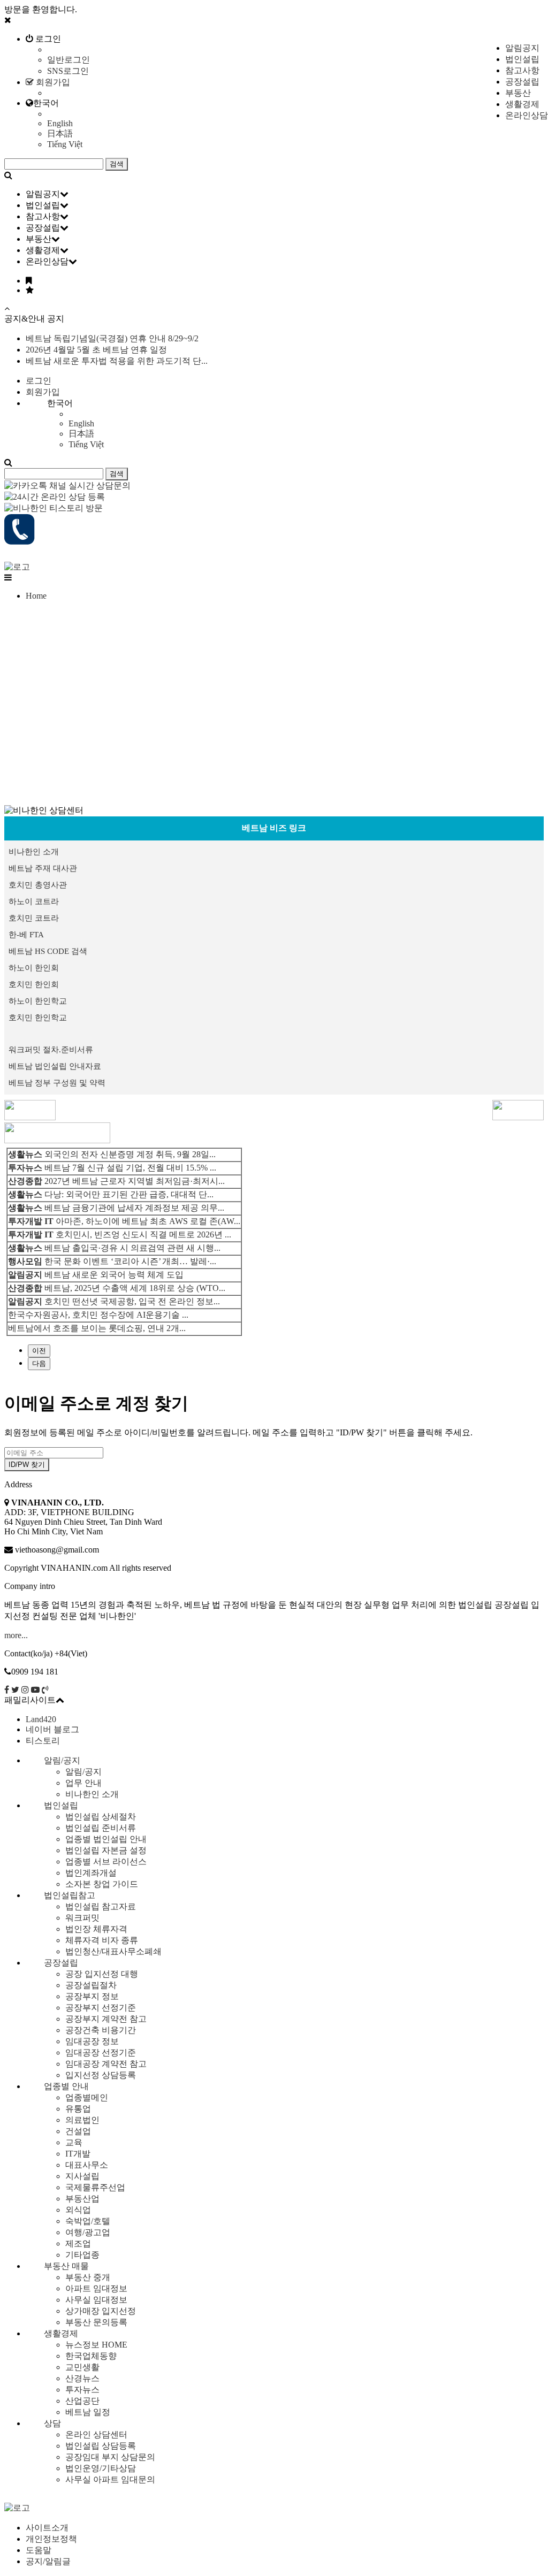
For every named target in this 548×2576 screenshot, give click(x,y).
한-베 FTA (26, 935)
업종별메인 (87, 2097)
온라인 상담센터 (96, 2434)
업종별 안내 (66, 2086)
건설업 (78, 2131)
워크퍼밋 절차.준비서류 (51, 1050)
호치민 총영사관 (38, 885)
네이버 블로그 (52, 1729)
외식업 (78, 2210)
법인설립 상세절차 (101, 1817)
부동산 (518, 93)
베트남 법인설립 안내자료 (55, 1066)
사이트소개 (47, 2528)
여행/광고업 (88, 2232)
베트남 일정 (88, 2412)
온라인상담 (527, 115)
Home (36, 596)
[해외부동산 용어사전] (30, 1117)
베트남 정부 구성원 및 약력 (57, 1083)
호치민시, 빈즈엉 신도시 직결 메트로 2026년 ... (143, 1235)
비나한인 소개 (34, 852)
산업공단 (82, 2401)
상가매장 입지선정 (101, 2311)
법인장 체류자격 (96, 1929)
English (60, 123)
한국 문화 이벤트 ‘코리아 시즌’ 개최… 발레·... (130, 1261)
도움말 (39, 2550)
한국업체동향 (91, 2356)
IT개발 (78, 2154)
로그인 (47, 39)
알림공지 (522, 48)
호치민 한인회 (34, 984)
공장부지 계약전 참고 (106, 2019)
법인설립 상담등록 (101, 2446)
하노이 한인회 (34, 968)
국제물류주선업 (95, 2187)
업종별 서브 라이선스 (106, 1862)
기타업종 (82, 2255)
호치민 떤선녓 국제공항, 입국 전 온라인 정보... (132, 1301)
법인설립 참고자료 (101, 1906)
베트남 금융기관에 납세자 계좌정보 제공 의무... (134, 1208)
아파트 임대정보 (96, 2288)
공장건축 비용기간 (101, 2030)
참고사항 (522, 70)
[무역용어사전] (518, 1117)
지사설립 (82, 2176)
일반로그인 (68, 60)
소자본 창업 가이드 (102, 1884)
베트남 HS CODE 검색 (48, 951)
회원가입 (52, 82)
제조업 (78, 2244)
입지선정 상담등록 (101, 2075)
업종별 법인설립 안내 (106, 1839)
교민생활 (82, 2367)
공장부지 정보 (92, 1996)
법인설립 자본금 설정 (106, 1850)
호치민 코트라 (34, 918)
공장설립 (522, 82)
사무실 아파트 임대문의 (110, 2479)
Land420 (41, 1719)
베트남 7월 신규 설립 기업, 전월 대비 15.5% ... (130, 1168)
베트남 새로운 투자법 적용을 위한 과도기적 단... (117, 361)
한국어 (46, 103)
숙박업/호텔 (88, 2221)
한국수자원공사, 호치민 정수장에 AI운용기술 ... (98, 1315)
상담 (52, 2423)
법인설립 (522, 59)
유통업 (78, 2109)
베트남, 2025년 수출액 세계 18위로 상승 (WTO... (135, 1288)
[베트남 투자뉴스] (57, 1140)
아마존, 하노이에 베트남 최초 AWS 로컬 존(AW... (148, 1221)
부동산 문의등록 (96, 2322)
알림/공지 (62, 1760)
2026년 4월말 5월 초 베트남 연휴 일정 (96, 350)
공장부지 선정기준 (101, 2008)
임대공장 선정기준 (101, 2053)
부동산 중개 (88, 2277)
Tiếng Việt (65, 144)
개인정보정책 (51, 2539)
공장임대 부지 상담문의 (110, 2457)
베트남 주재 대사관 (43, 868)
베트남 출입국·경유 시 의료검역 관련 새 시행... (132, 1248)
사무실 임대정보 (96, 2300)
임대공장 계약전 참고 (106, 2064)
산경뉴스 (82, 2378)
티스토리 (43, 1741)
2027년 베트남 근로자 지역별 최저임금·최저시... (135, 1181)
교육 (74, 2142)
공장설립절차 (91, 1985)
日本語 (60, 133)
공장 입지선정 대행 (102, 1974)
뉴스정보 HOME (96, 2345)
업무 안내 (83, 1783)
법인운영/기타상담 (101, 2468)
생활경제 (522, 104)
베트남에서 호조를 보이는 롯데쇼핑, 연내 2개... (97, 1328)
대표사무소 (87, 2165)
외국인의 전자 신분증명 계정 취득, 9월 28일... (130, 1154)
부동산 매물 (66, 2266)
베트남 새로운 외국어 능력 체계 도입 (114, 1275)
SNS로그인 (68, 71)
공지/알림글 (48, 2561)
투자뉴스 (82, 2390)
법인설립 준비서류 (101, 1828)
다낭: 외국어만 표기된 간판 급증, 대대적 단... (129, 1194)
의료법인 (82, 2120)
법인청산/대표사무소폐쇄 (113, 1951)
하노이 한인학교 (38, 1001)
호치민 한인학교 (38, 1018)
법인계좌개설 (91, 1873)
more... (16, 1635)
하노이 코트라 (34, 901)
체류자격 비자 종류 (102, 1940)
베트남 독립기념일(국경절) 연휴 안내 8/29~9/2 (112, 338)
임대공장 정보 (92, 2041)
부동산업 (82, 2199)
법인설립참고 (70, 1895)
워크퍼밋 (82, 1918)
